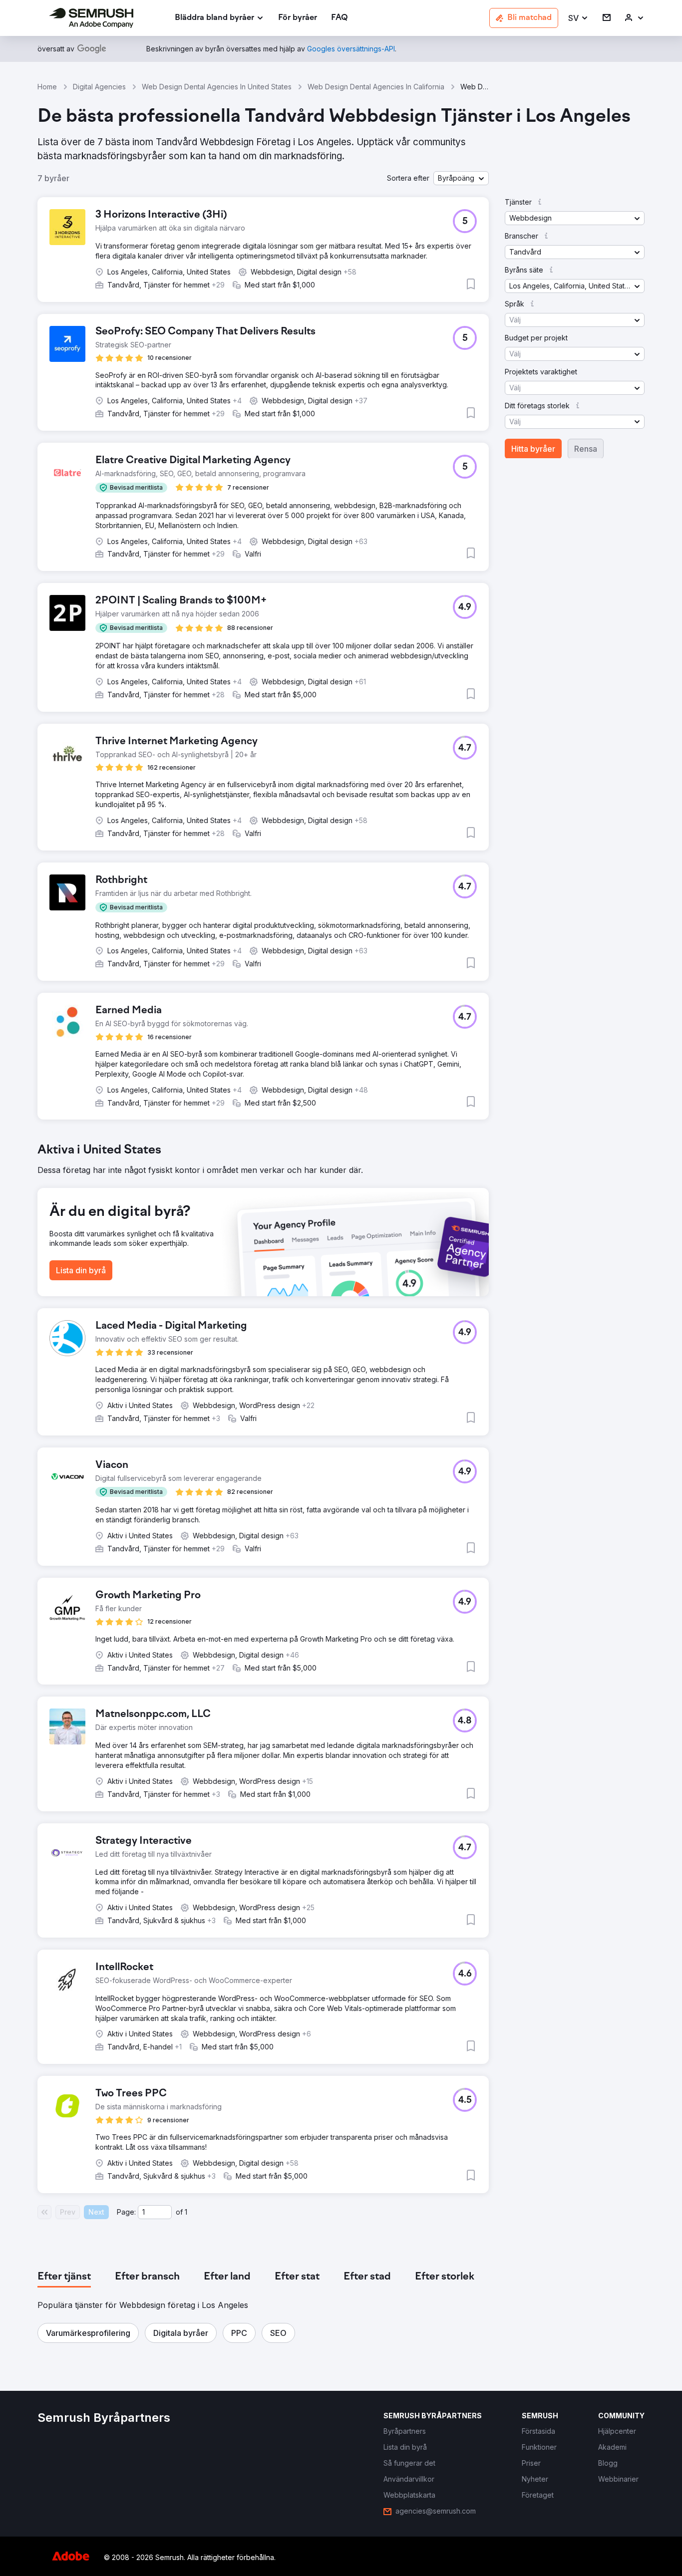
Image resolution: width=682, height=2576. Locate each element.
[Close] (516, 1172)
